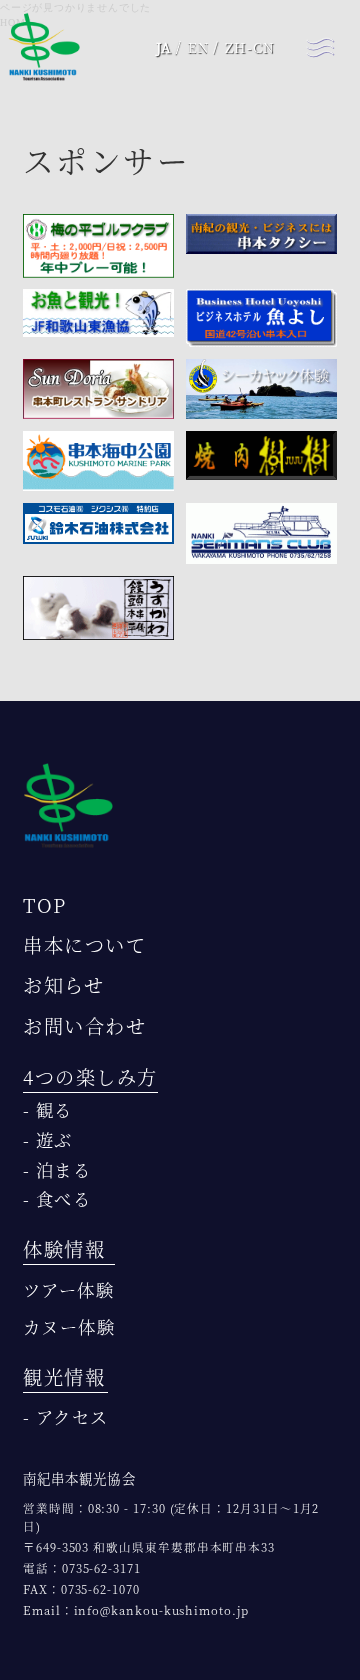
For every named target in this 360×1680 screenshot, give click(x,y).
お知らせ (63, 984)
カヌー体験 (69, 1326)
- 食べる (57, 1198)
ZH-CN (250, 47)
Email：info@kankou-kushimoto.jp (136, 1610)
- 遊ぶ (48, 1139)
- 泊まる (57, 1169)
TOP (45, 904)
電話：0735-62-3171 (82, 1568)
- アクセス (65, 1416)
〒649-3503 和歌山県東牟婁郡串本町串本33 (149, 1547)
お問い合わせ (84, 1025)
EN (199, 47)
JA (164, 47)
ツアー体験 (68, 1289)
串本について (84, 944)
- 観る (48, 1109)
